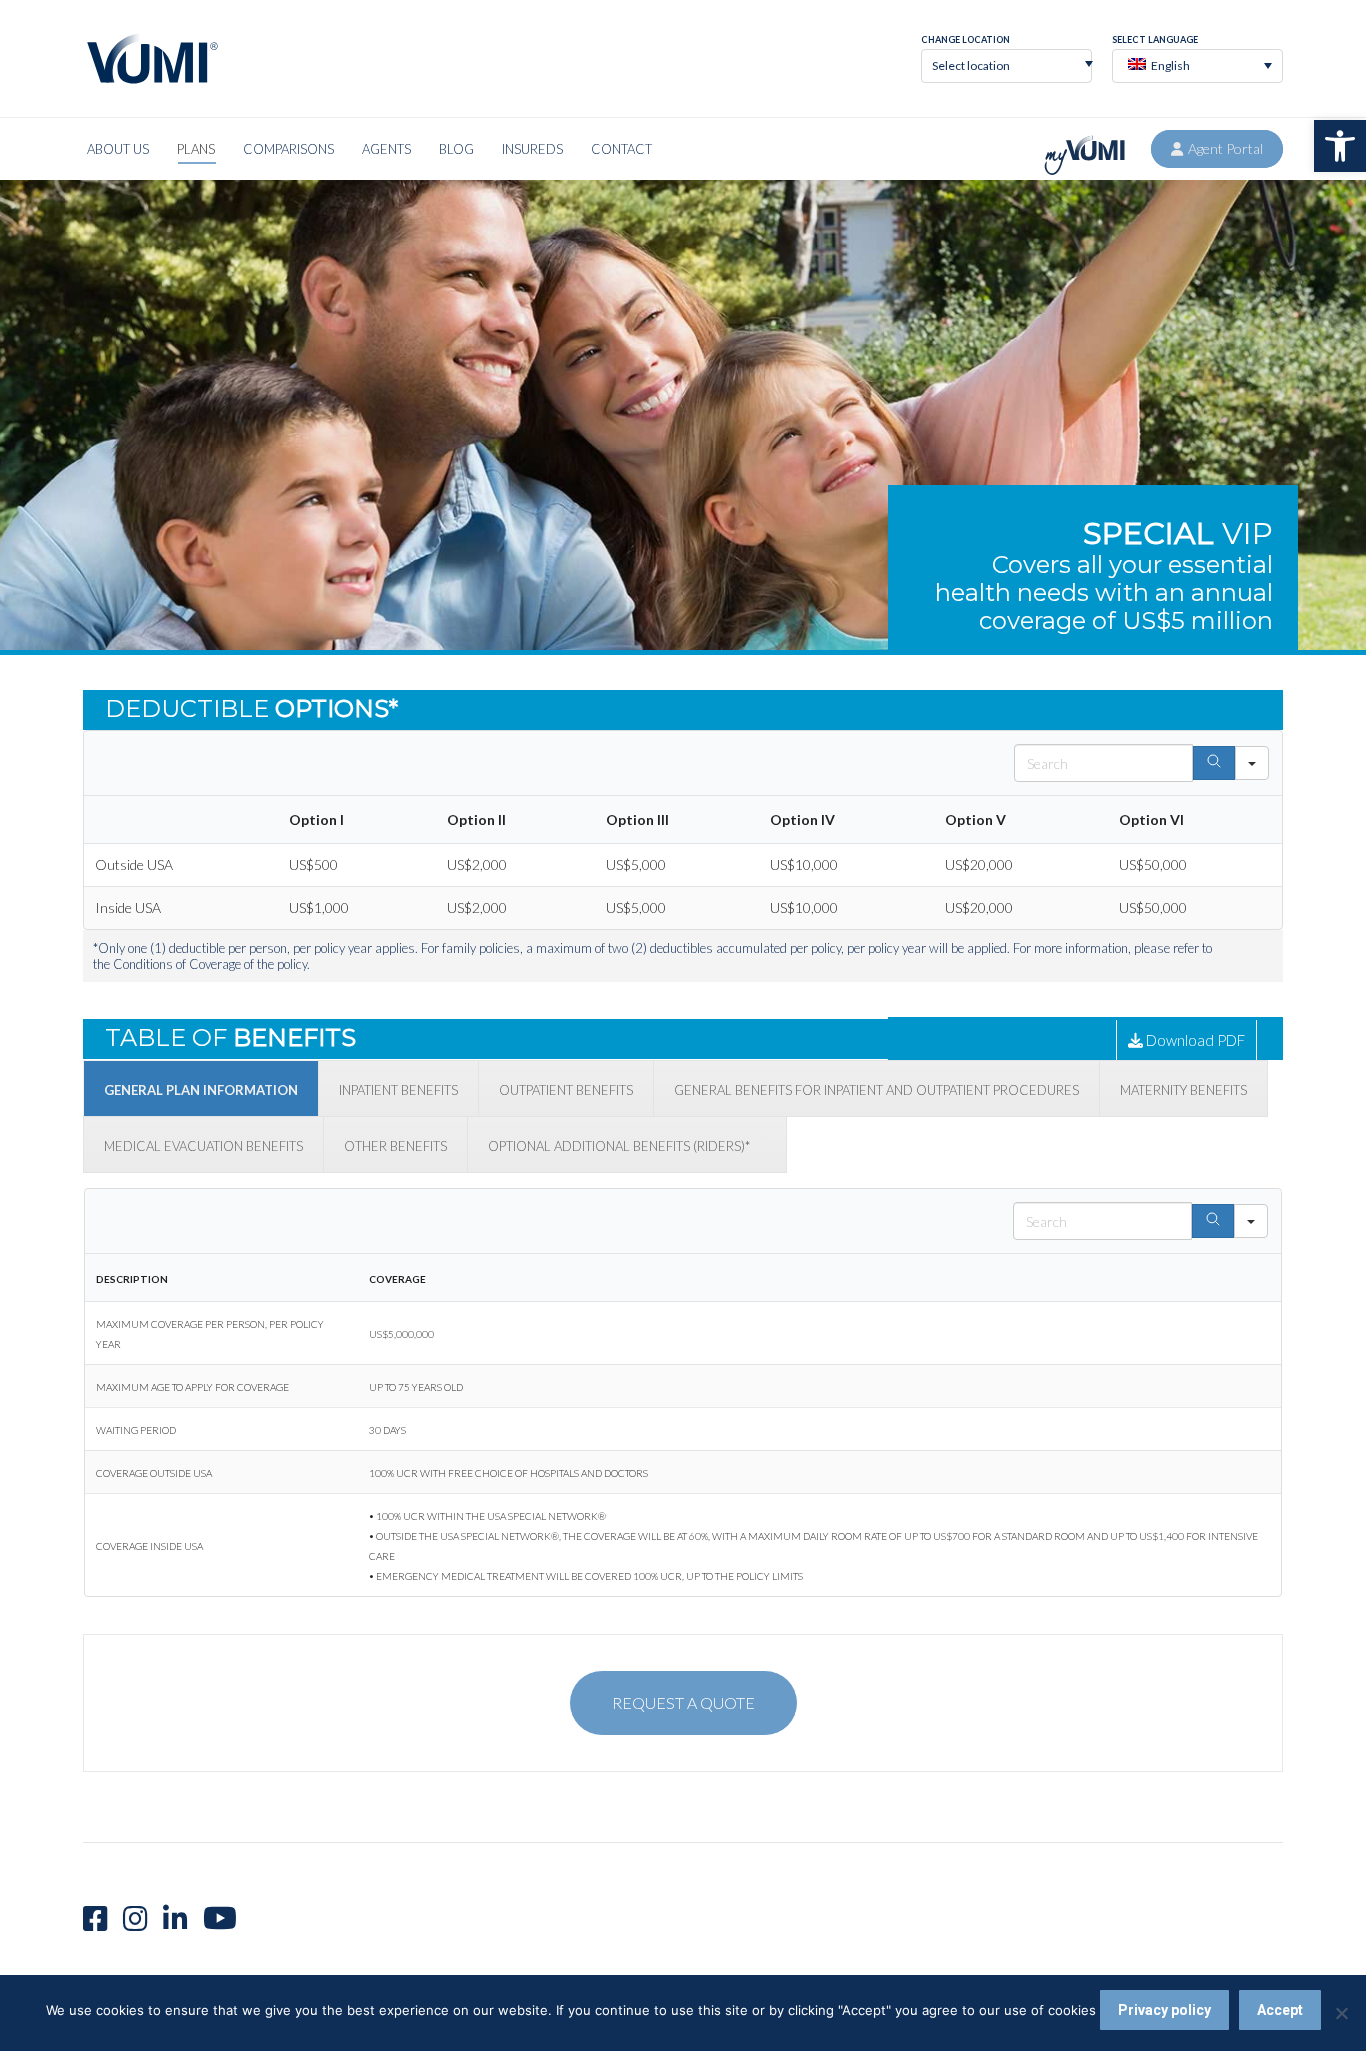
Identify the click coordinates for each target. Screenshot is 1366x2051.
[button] (1340, 146)
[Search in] (1252, 763)
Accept (1280, 2010)
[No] (1341, 2013)
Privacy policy (1164, 2010)
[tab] (201, 1088)
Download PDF (1194, 1040)
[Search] (1214, 763)
